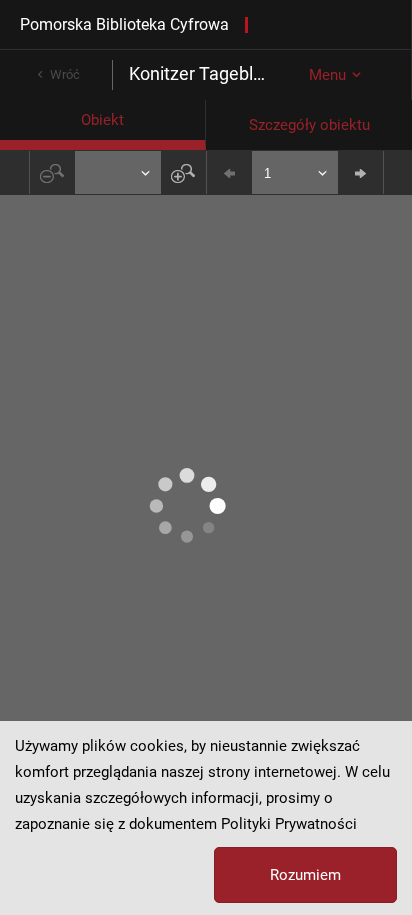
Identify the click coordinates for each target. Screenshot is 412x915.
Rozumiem (305, 875)
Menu (327, 75)
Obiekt (102, 120)
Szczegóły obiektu (309, 125)
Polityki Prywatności (289, 824)
